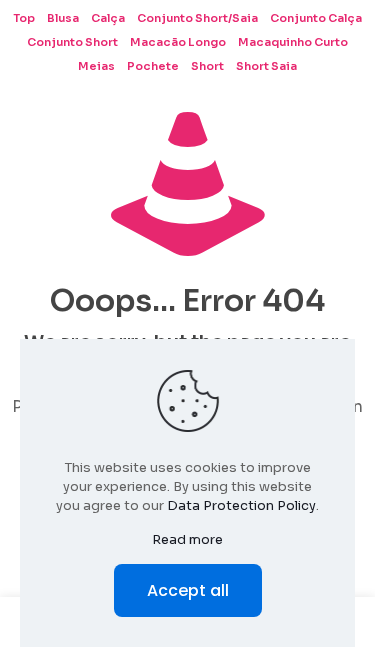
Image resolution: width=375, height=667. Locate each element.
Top (24, 18)
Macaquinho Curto (293, 42)
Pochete (153, 66)
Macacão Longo (178, 42)
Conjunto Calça (316, 18)
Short (207, 66)
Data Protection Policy (241, 505)
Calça (108, 18)
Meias (96, 66)
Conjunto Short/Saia (197, 18)
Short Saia (266, 66)
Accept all (188, 590)
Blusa (63, 18)
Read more (187, 539)
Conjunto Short (72, 42)
